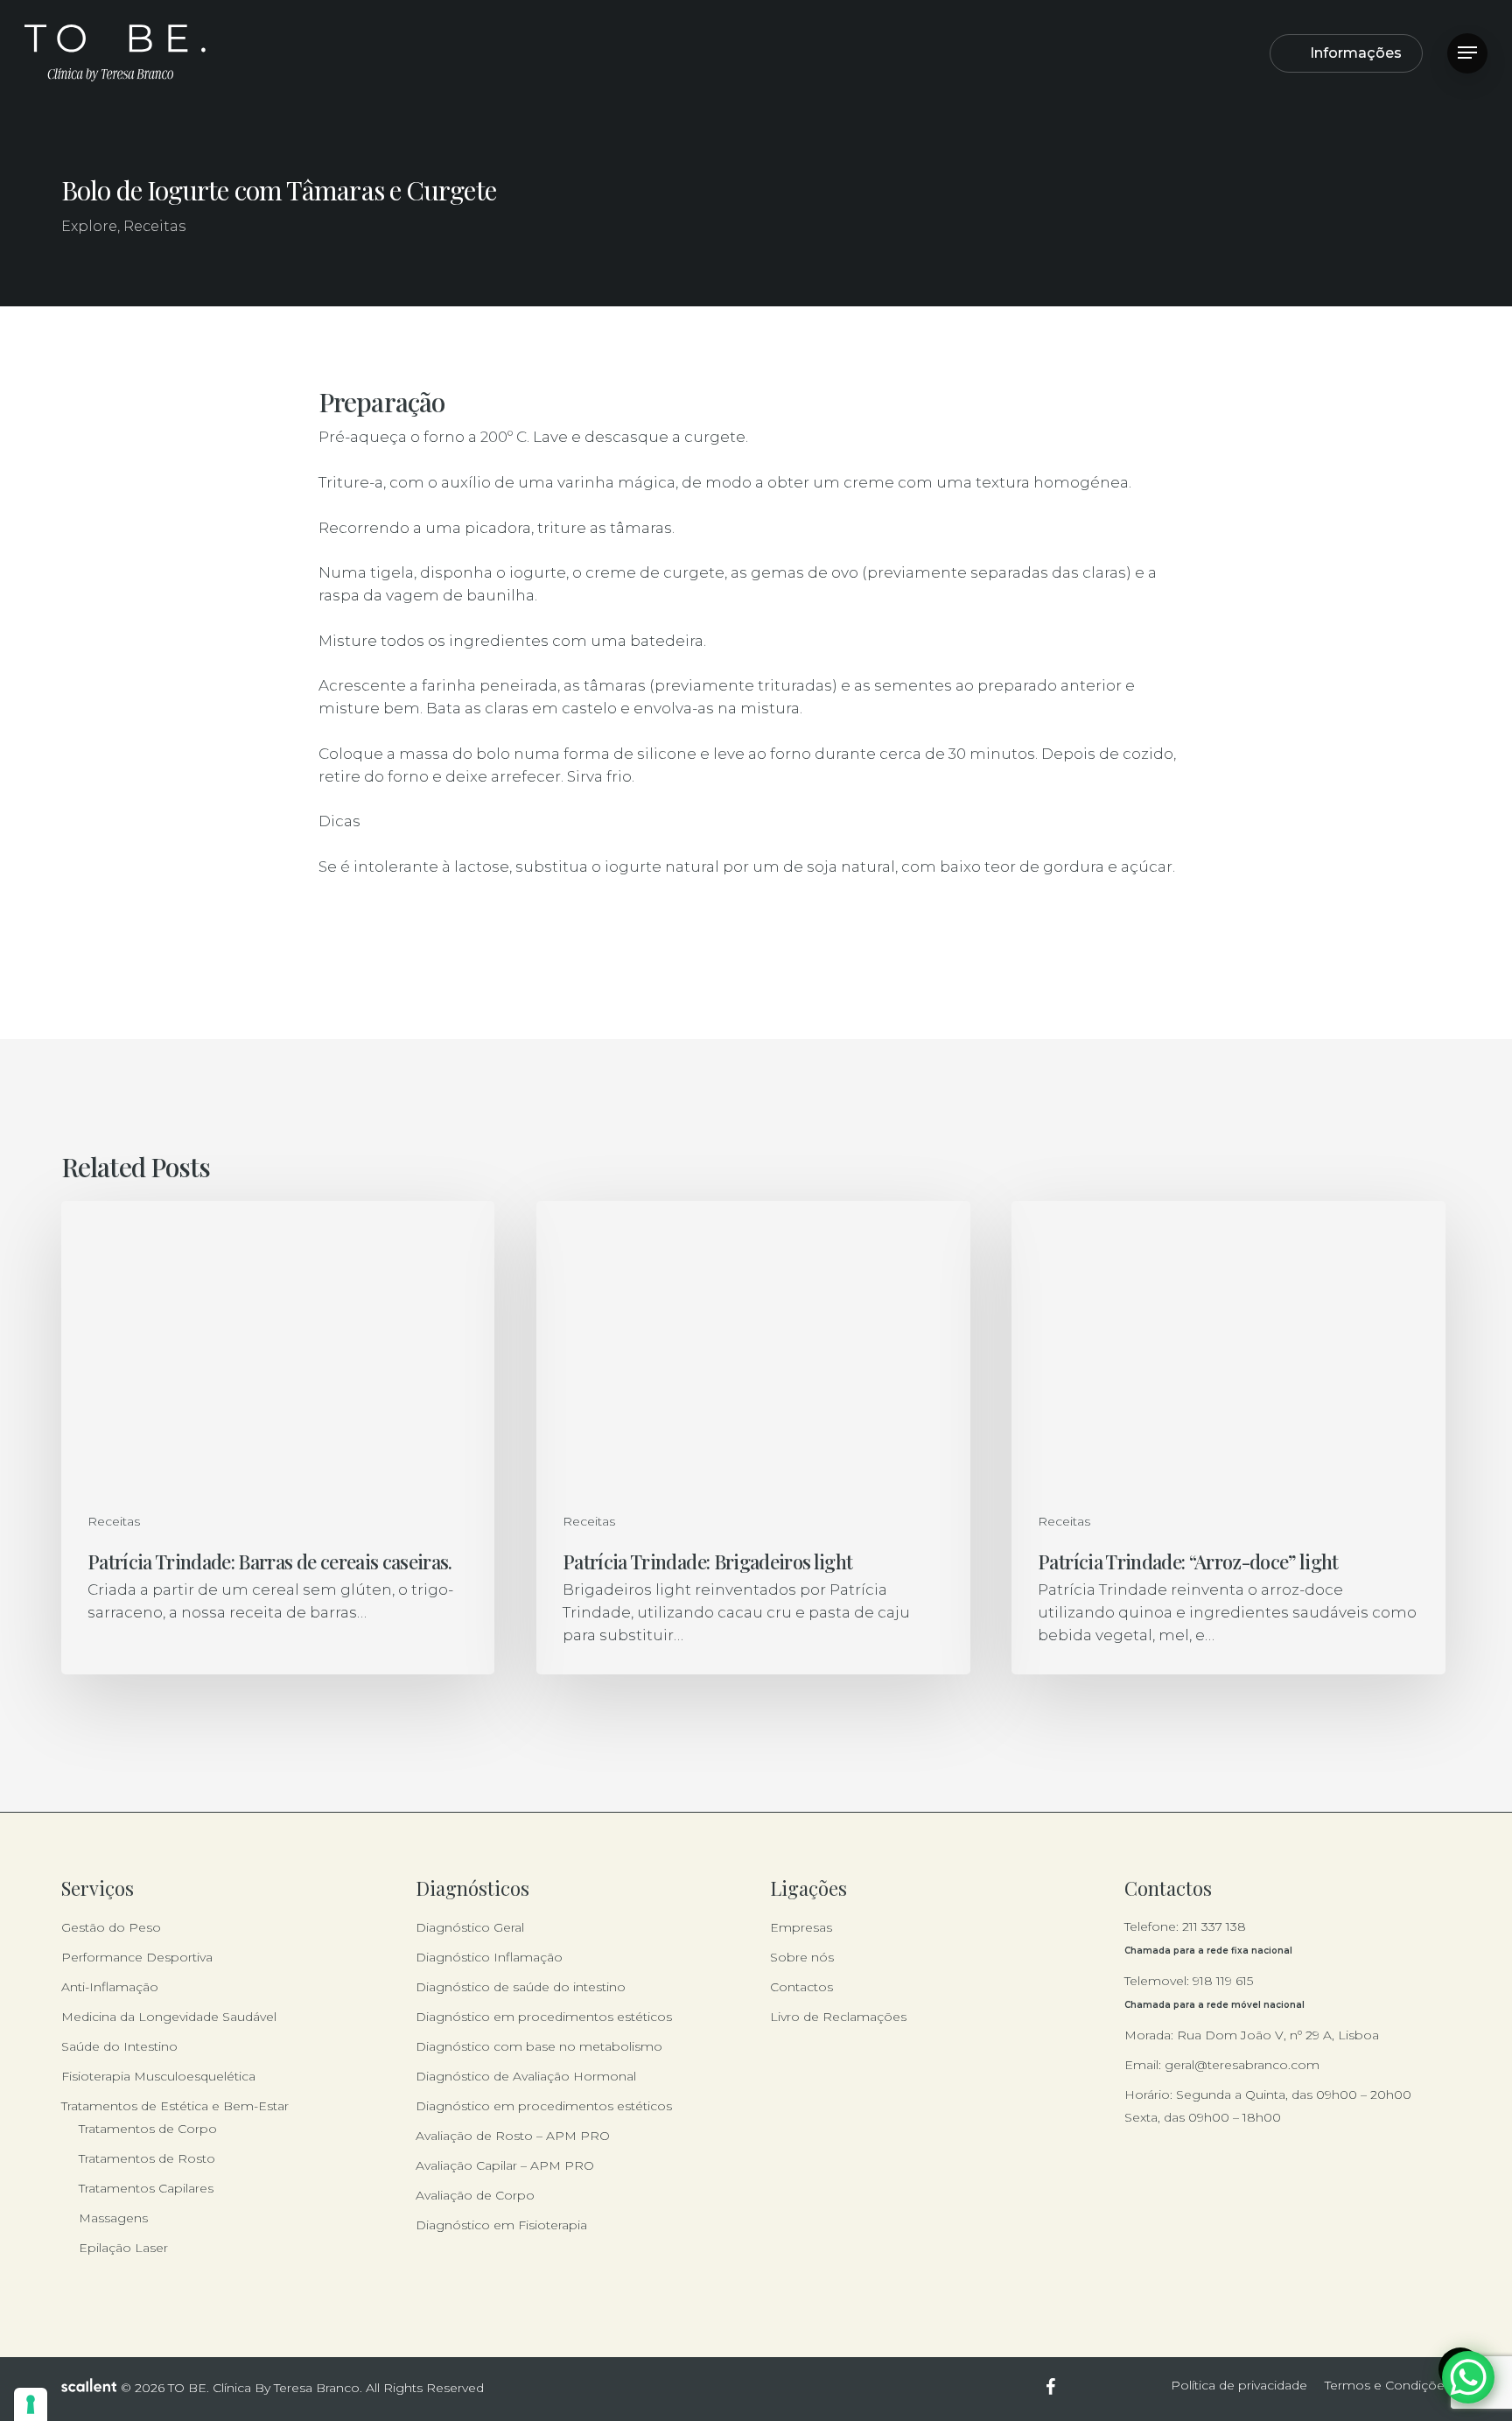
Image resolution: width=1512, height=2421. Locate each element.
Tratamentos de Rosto (147, 2158)
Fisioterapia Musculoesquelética (158, 2076)
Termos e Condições (1388, 2385)
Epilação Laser (123, 2248)
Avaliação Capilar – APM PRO (505, 2165)
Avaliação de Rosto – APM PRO (513, 2136)
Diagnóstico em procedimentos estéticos (544, 2017)
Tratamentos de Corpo (148, 2129)
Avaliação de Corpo (475, 2195)
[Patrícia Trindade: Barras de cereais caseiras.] (278, 1438)
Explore (89, 226)
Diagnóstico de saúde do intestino (521, 1987)
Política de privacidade (1239, 2385)
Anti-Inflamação (110, 1987)
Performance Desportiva (137, 1957)
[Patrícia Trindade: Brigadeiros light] (753, 1438)
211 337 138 (1214, 1926)
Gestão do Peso (111, 1927)
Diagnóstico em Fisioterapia (501, 2225)
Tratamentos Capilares (146, 2188)
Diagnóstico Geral (470, 1927)
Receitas (154, 226)
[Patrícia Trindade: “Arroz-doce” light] (1228, 1438)
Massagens (113, 2218)
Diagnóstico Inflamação (489, 1957)
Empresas (801, 1927)
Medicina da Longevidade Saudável (169, 2017)
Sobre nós (802, 1957)
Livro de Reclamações (838, 2017)
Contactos (801, 1987)
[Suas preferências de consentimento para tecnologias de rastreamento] (31, 2404)
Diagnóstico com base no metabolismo (539, 2046)
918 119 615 (1223, 1981)
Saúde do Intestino (119, 2046)
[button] (1467, 53)
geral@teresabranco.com (1242, 2065)
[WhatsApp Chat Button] (1468, 2377)
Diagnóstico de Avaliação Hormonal (526, 2076)
